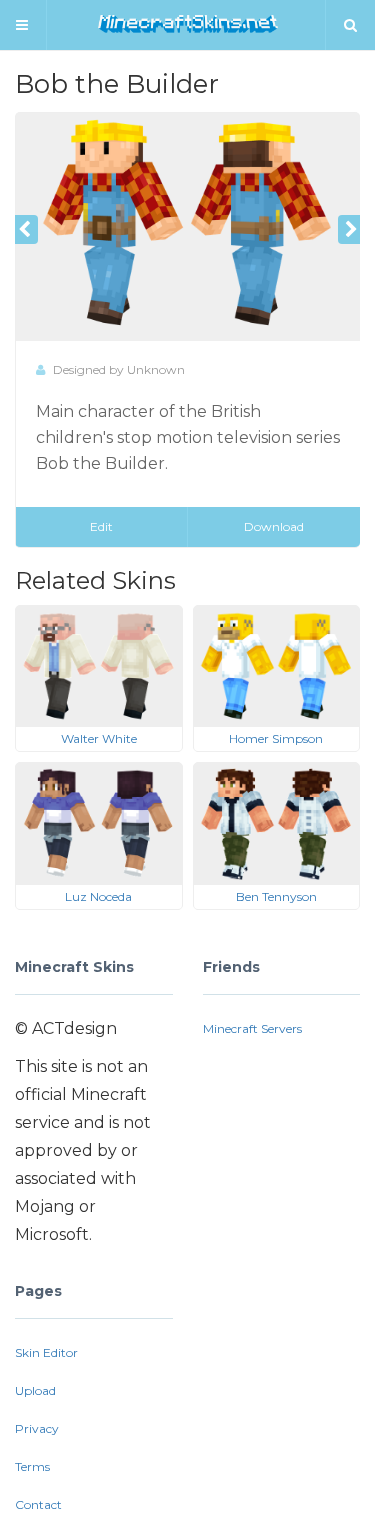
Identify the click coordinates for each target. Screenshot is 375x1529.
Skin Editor (46, 1352)
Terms (32, 1466)
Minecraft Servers (252, 1028)
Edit (101, 526)
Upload (35, 1390)
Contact (38, 1504)
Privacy (37, 1428)
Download (274, 526)
